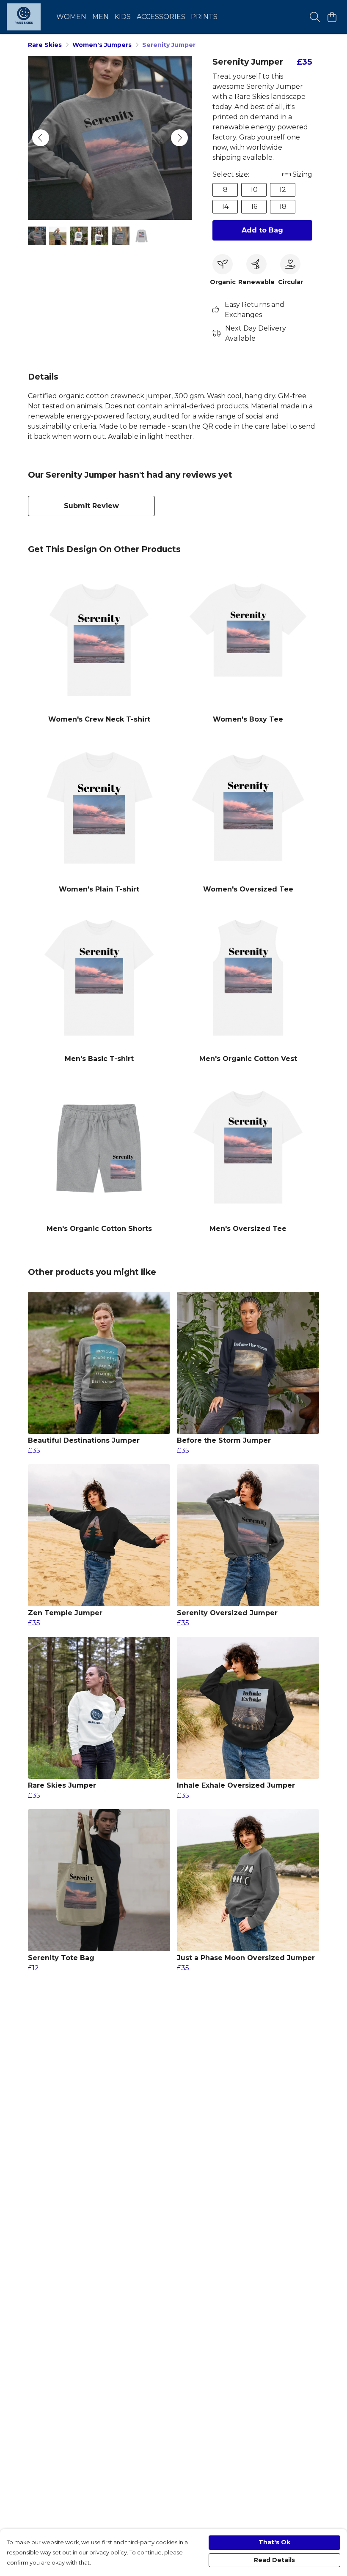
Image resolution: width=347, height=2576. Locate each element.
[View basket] (332, 17)
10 (254, 190)
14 (225, 206)
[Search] (315, 17)
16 (254, 206)
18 (283, 206)
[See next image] (179, 138)
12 (283, 190)
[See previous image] (41, 138)
